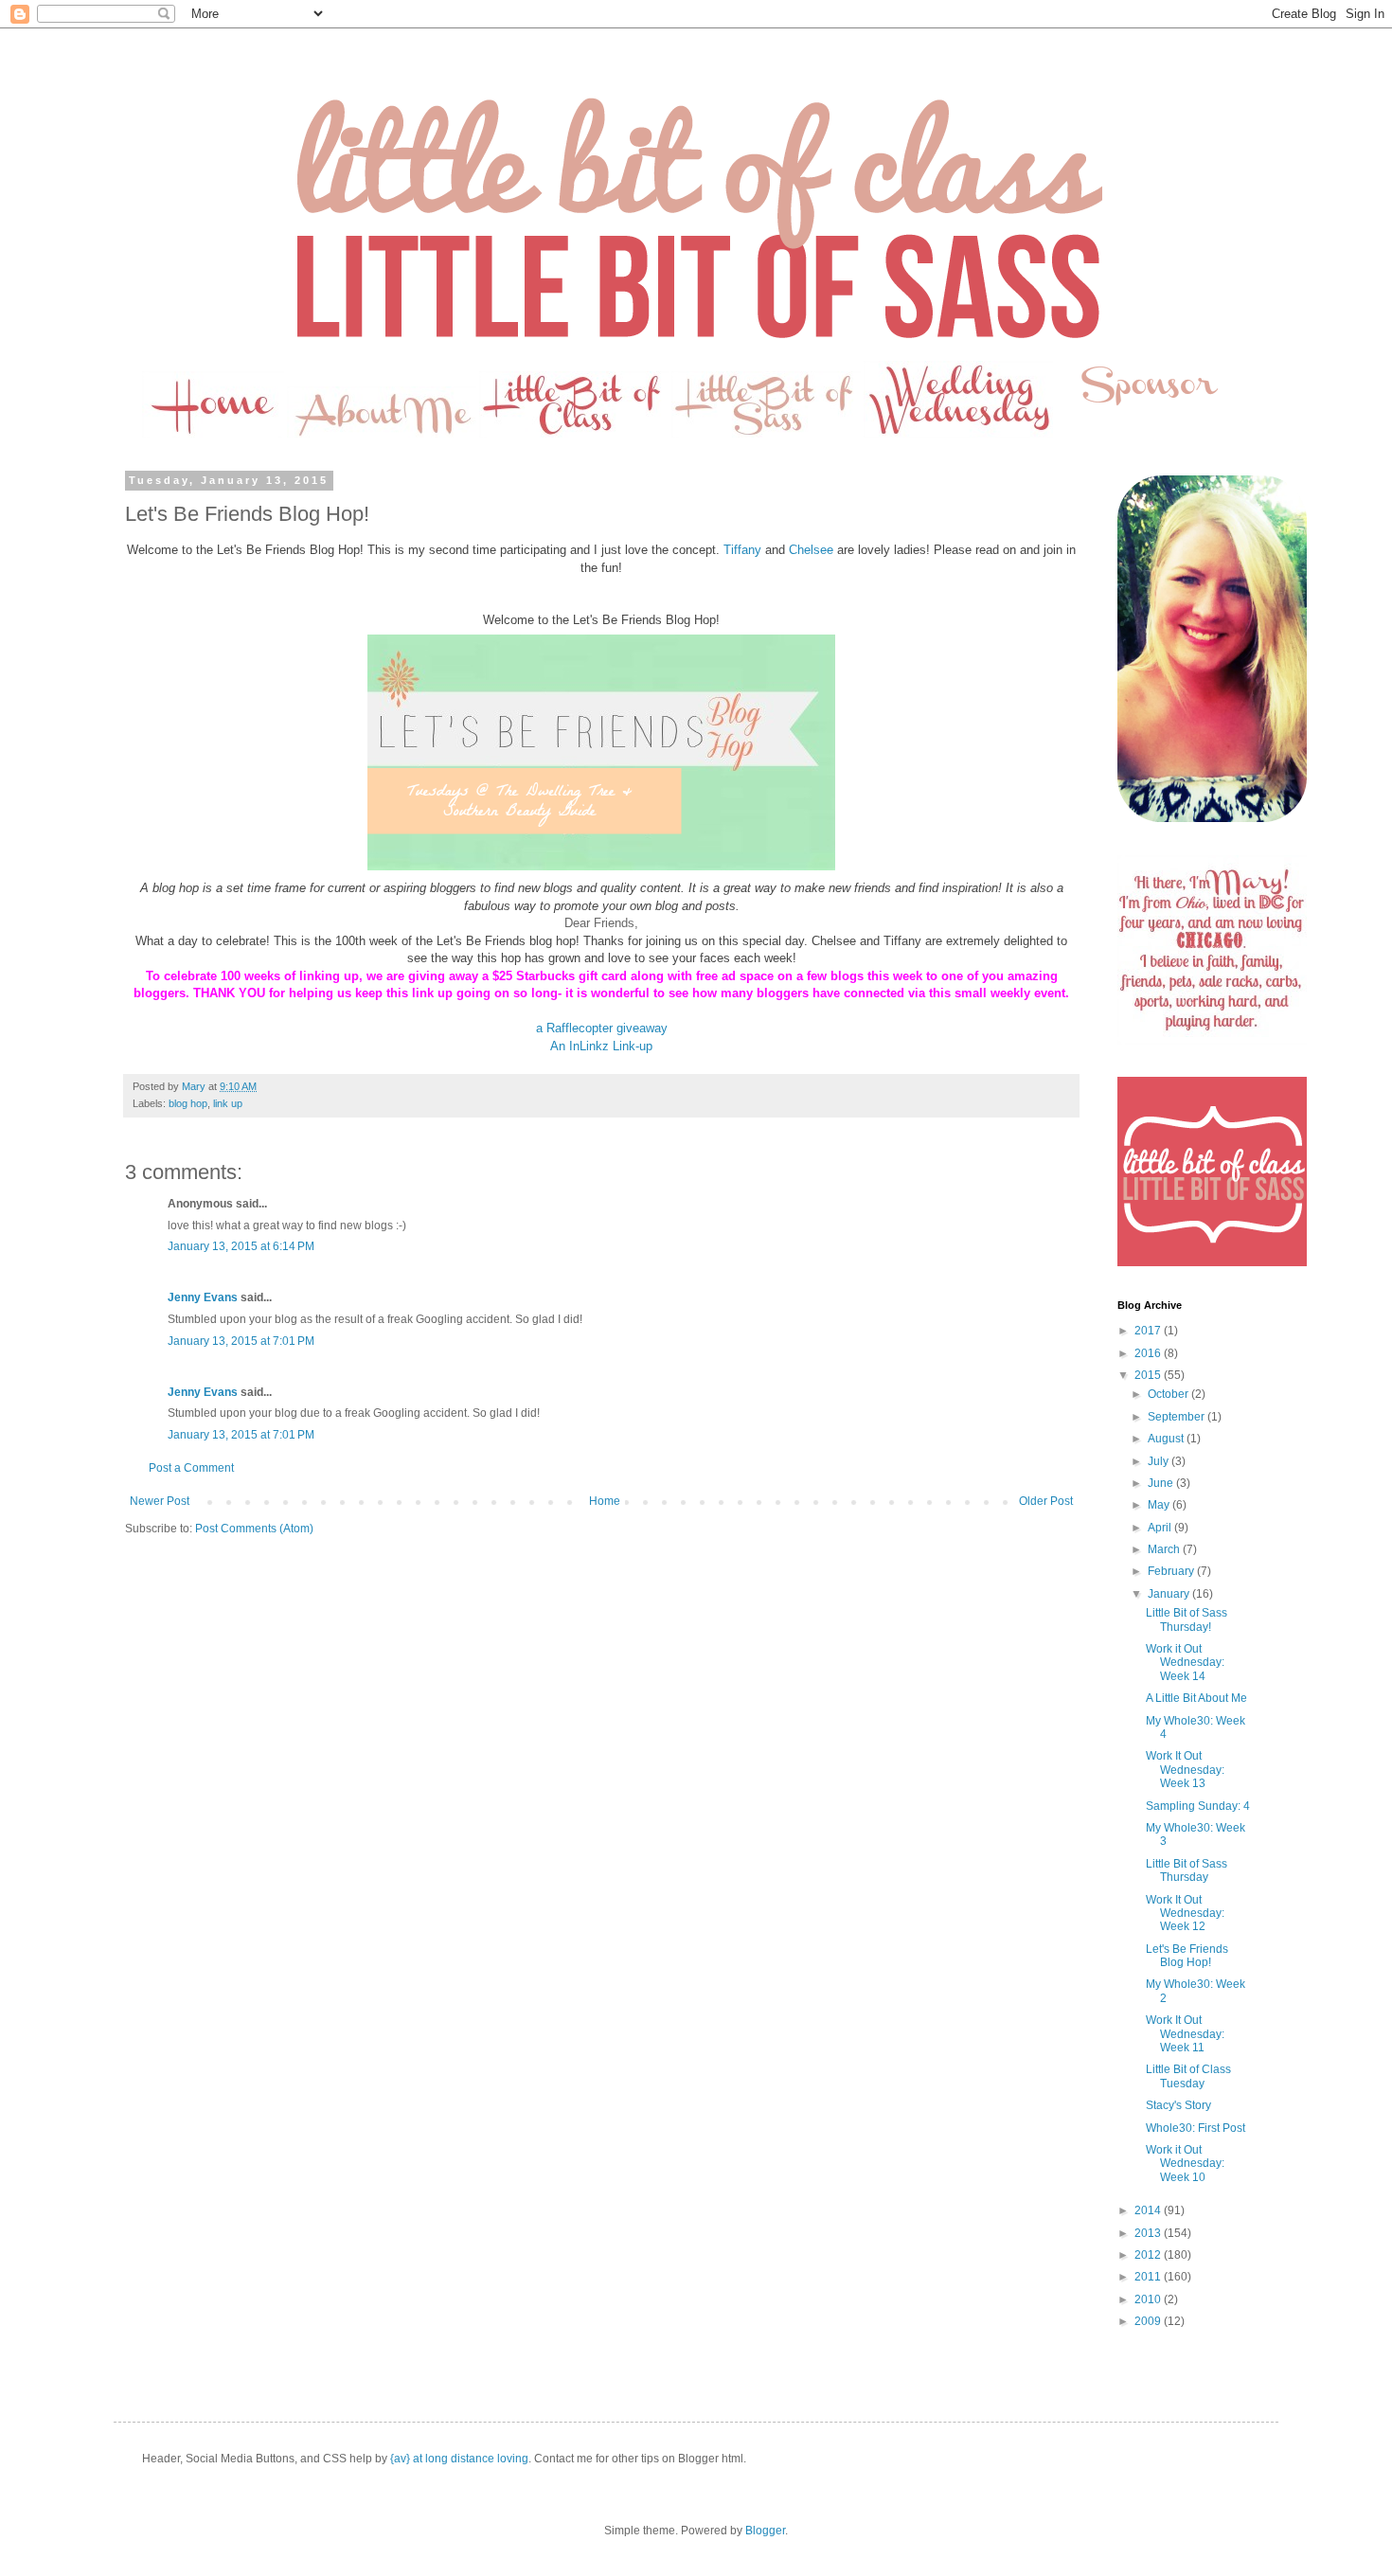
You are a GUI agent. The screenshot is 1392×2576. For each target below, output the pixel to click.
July (1160, 1461)
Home (605, 1501)
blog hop (188, 1103)
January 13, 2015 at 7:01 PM (241, 1341)
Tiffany (742, 550)
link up (228, 1103)
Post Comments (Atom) (254, 1529)
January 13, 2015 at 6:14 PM (241, 1246)
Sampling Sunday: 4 (1198, 1806)
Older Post (1046, 1501)
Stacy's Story (1178, 2105)
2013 (1149, 2233)
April (1161, 1528)
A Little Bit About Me (1196, 1698)
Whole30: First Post (1196, 2128)
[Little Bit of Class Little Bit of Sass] (1212, 1262)
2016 (1149, 1353)
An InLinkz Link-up (601, 1046)
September (1178, 1417)
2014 (1149, 2210)
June (1162, 1483)
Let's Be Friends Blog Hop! (1187, 1956)
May (1160, 1505)
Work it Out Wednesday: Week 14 (1185, 1663)
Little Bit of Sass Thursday (1187, 1870)
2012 (1149, 2255)
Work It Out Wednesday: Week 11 (1185, 2034)
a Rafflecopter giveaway (602, 1028)
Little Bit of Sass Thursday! (1187, 1619)
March (1165, 1549)
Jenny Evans (203, 1297)
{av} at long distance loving (459, 2459)
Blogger (765, 2531)
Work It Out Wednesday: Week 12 (1185, 1914)
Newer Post (160, 1501)
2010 (1149, 2299)
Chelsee (811, 550)
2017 (1149, 1331)
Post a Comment (191, 1468)
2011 (1149, 2277)
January (1170, 1594)
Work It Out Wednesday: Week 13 (1185, 1770)
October (1169, 1394)
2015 (1149, 1375)
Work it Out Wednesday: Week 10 (1185, 2164)
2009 (1149, 2321)
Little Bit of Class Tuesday (1188, 2076)
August (1167, 1439)
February (1172, 1571)
